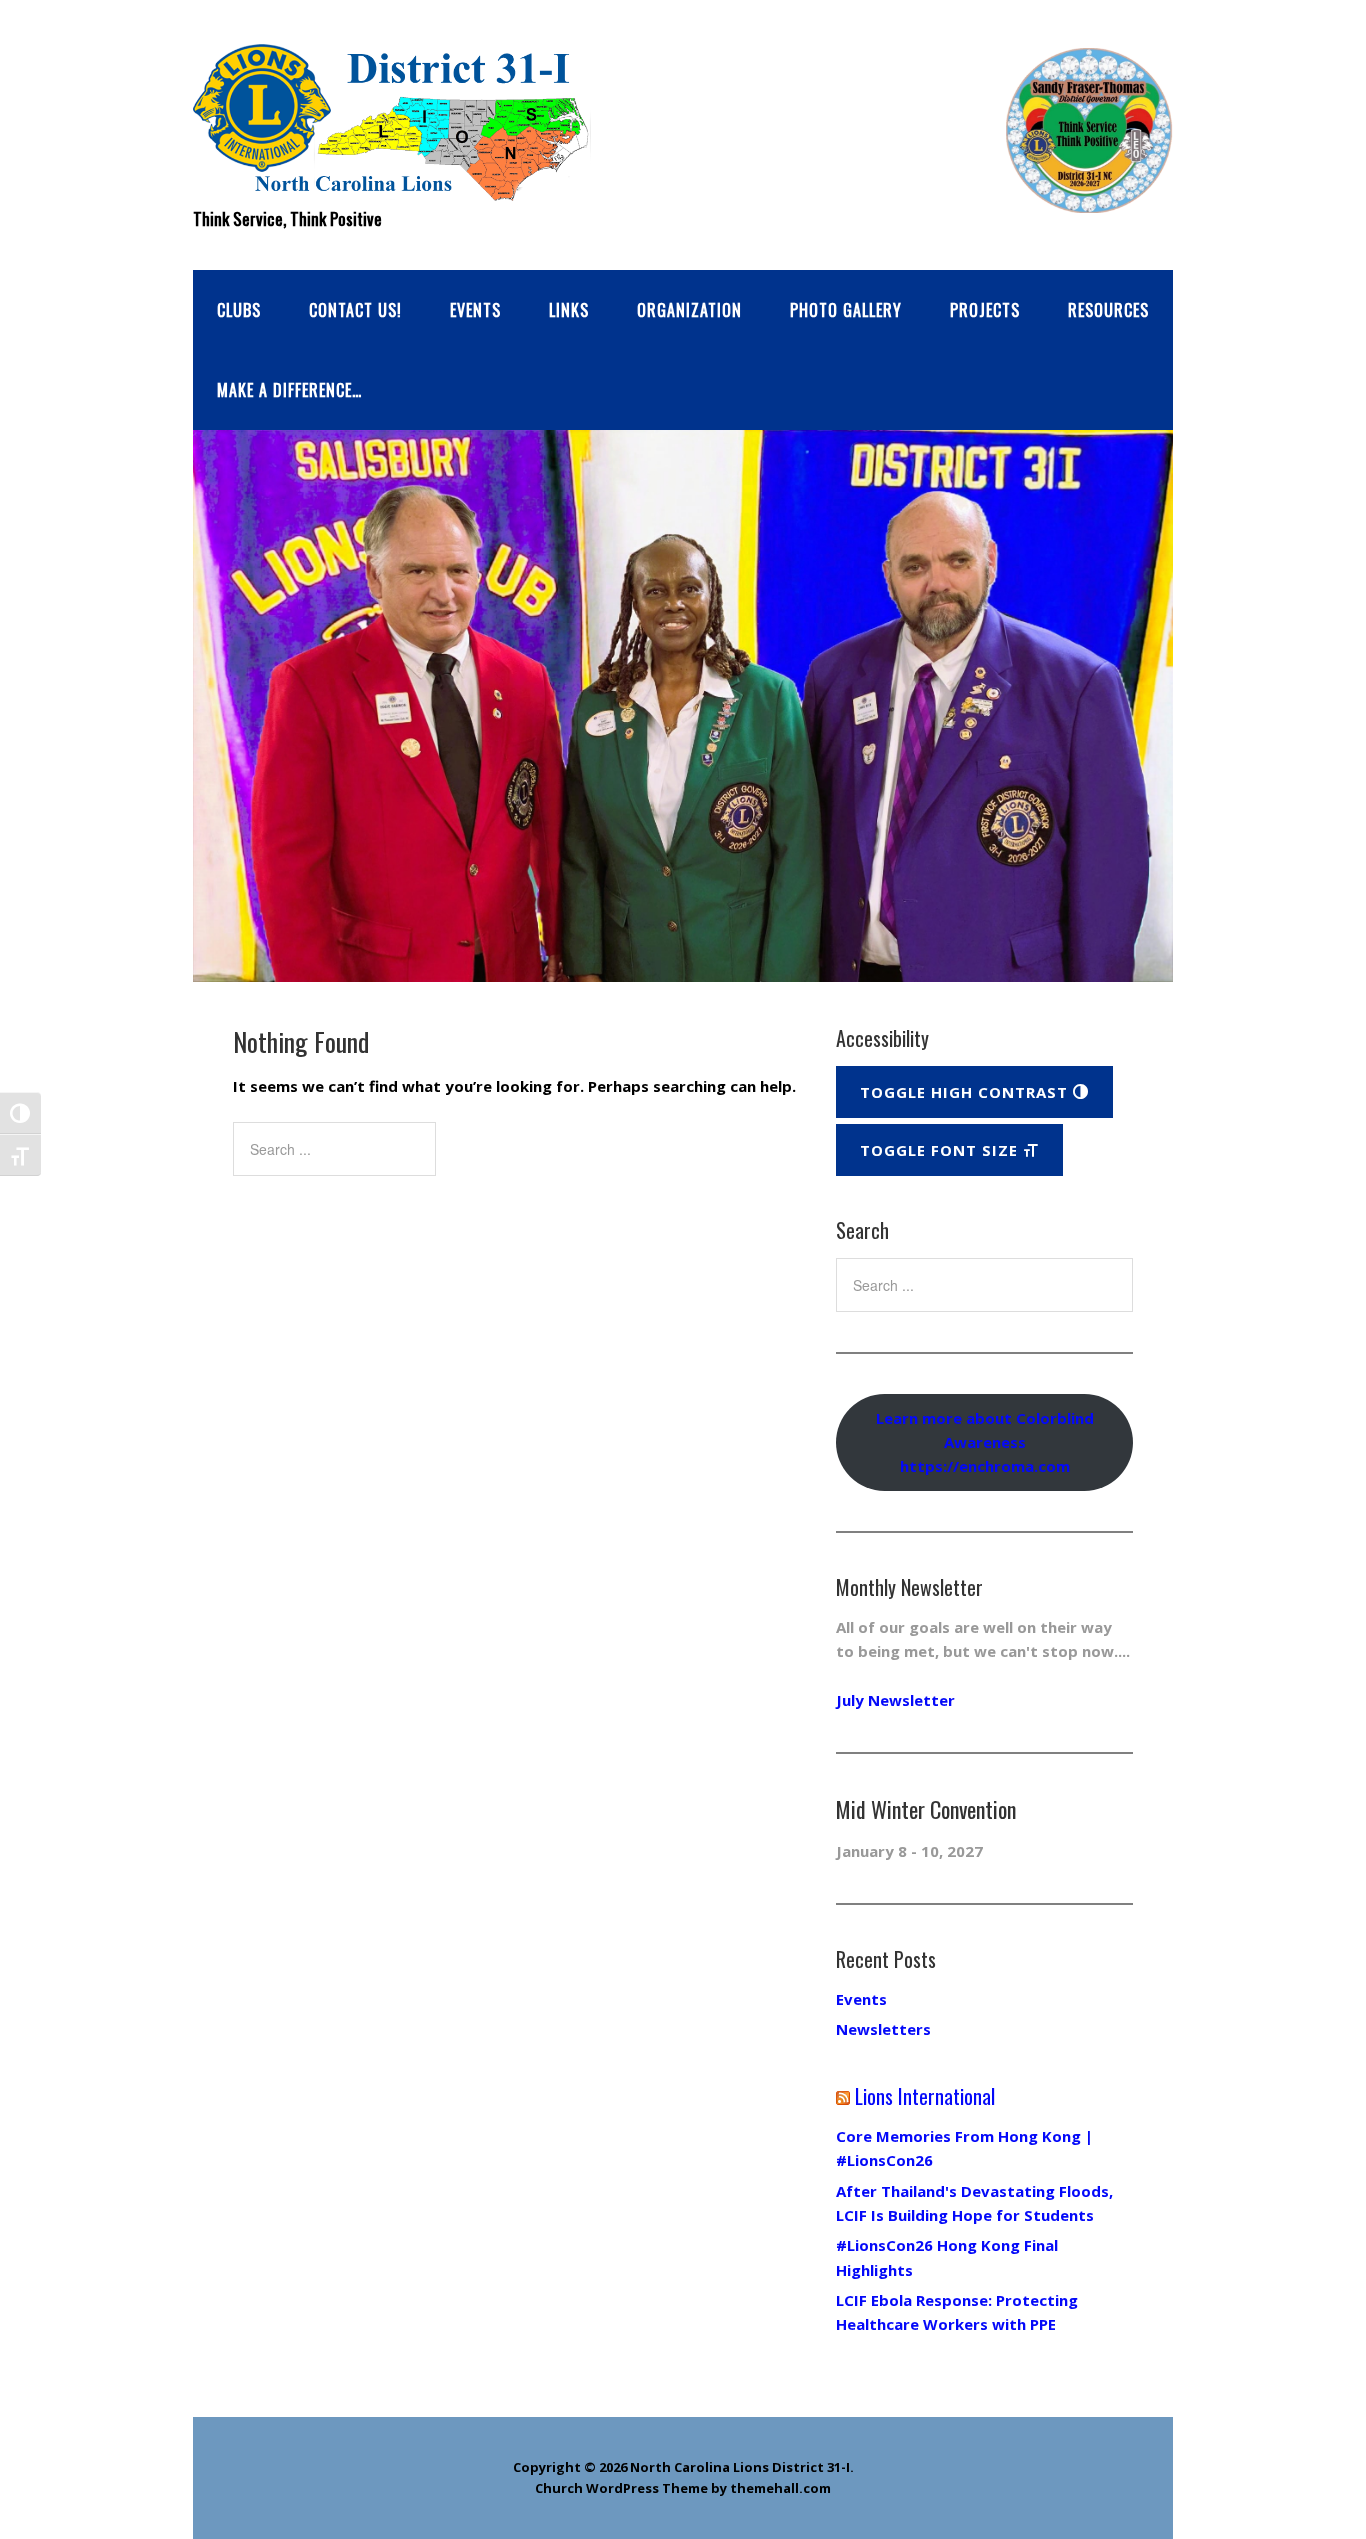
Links (569, 310)
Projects (985, 310)
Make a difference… (289, 390)
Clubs (239, 310)
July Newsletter (895, 1700)
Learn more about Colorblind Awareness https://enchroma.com (985, 1442)
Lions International (925, 2096)
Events (475, 310)
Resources (1108, 310)
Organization (689, 310)
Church (559, 2488)
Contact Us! (355, 310)
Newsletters (883, 2029)
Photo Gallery (846, 310)
